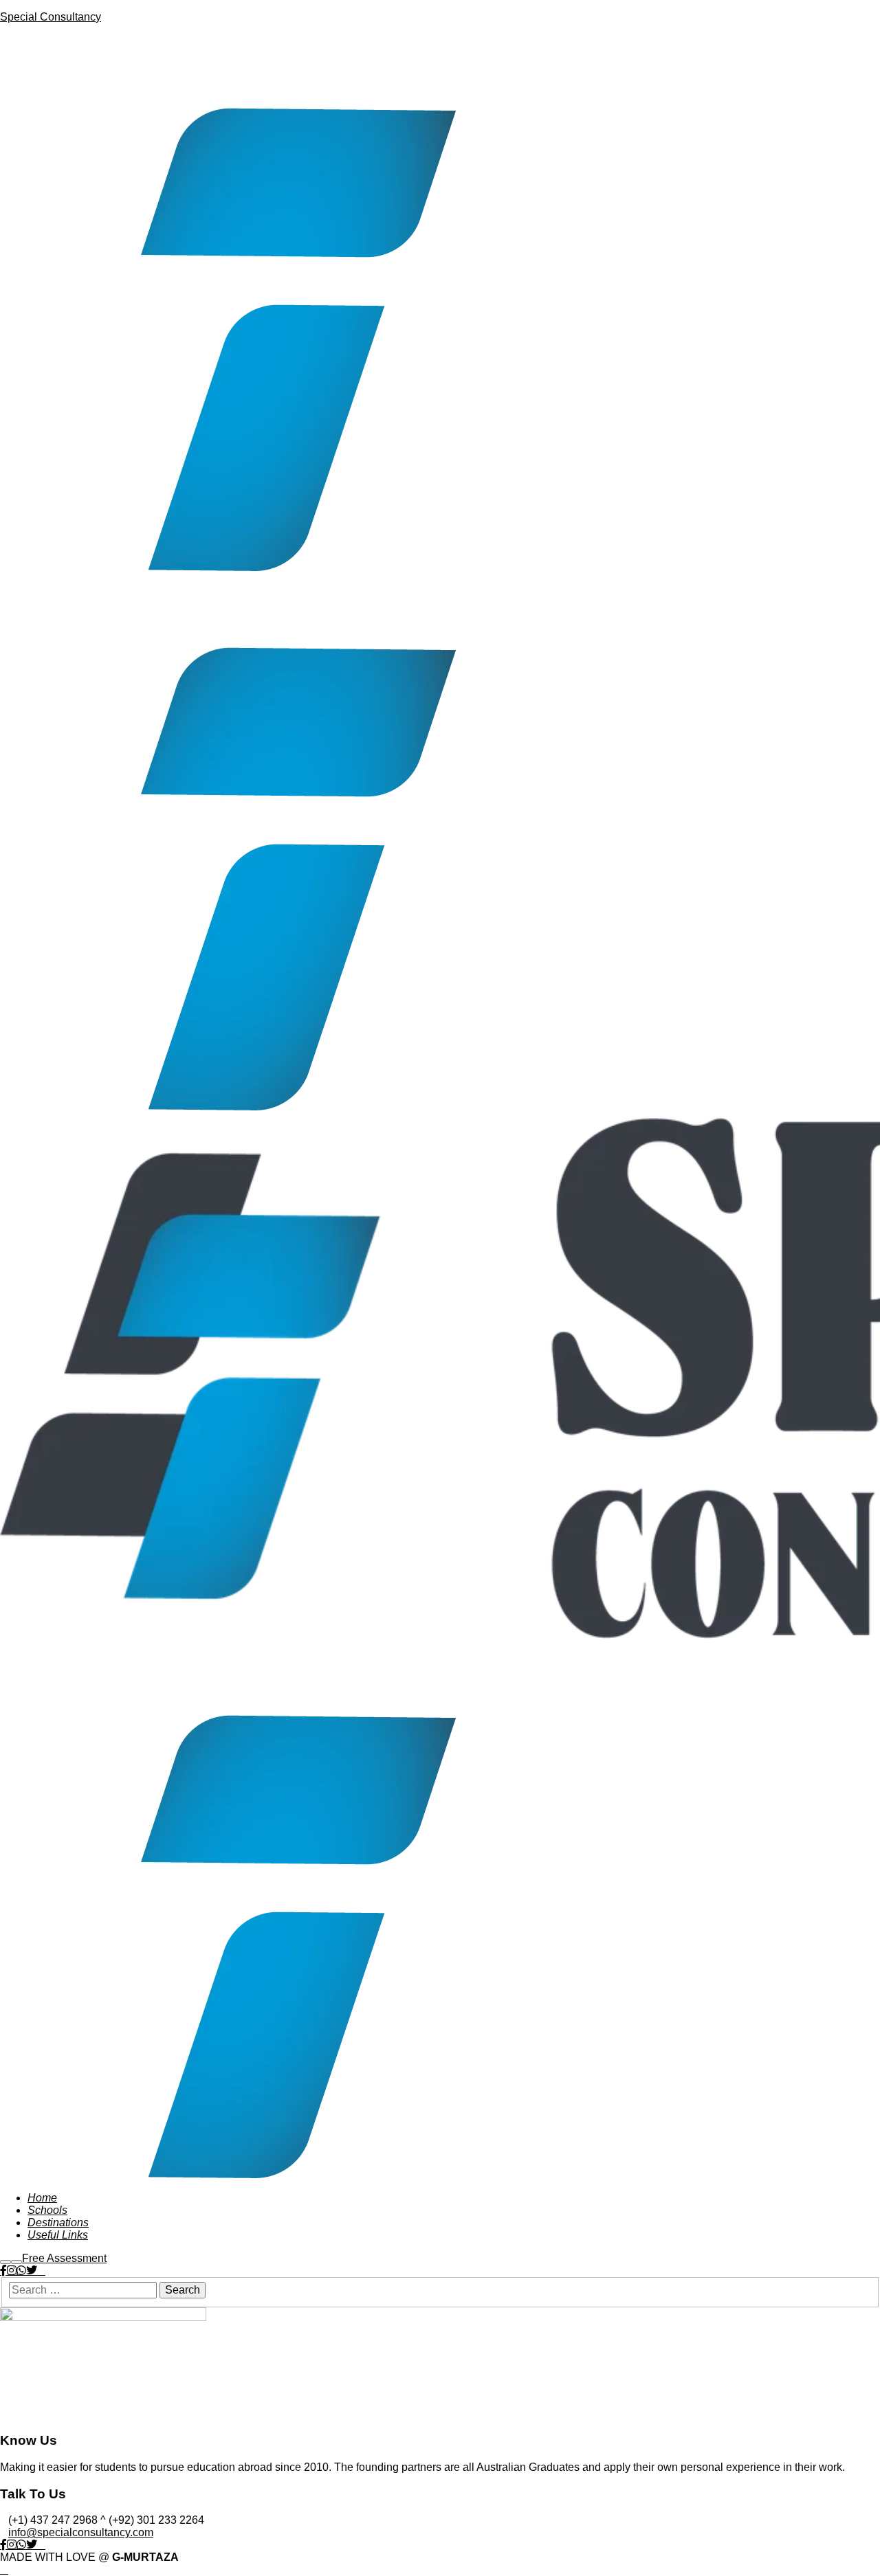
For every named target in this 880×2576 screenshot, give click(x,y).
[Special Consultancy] (228, 567)
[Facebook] (3, 2270)
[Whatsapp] (21, 2270)
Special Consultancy (51, 17)
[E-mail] (41, 2271)
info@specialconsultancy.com (81, 2532)
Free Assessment (64, 2258)
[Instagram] (12, 2270)
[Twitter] (32, 2270)
